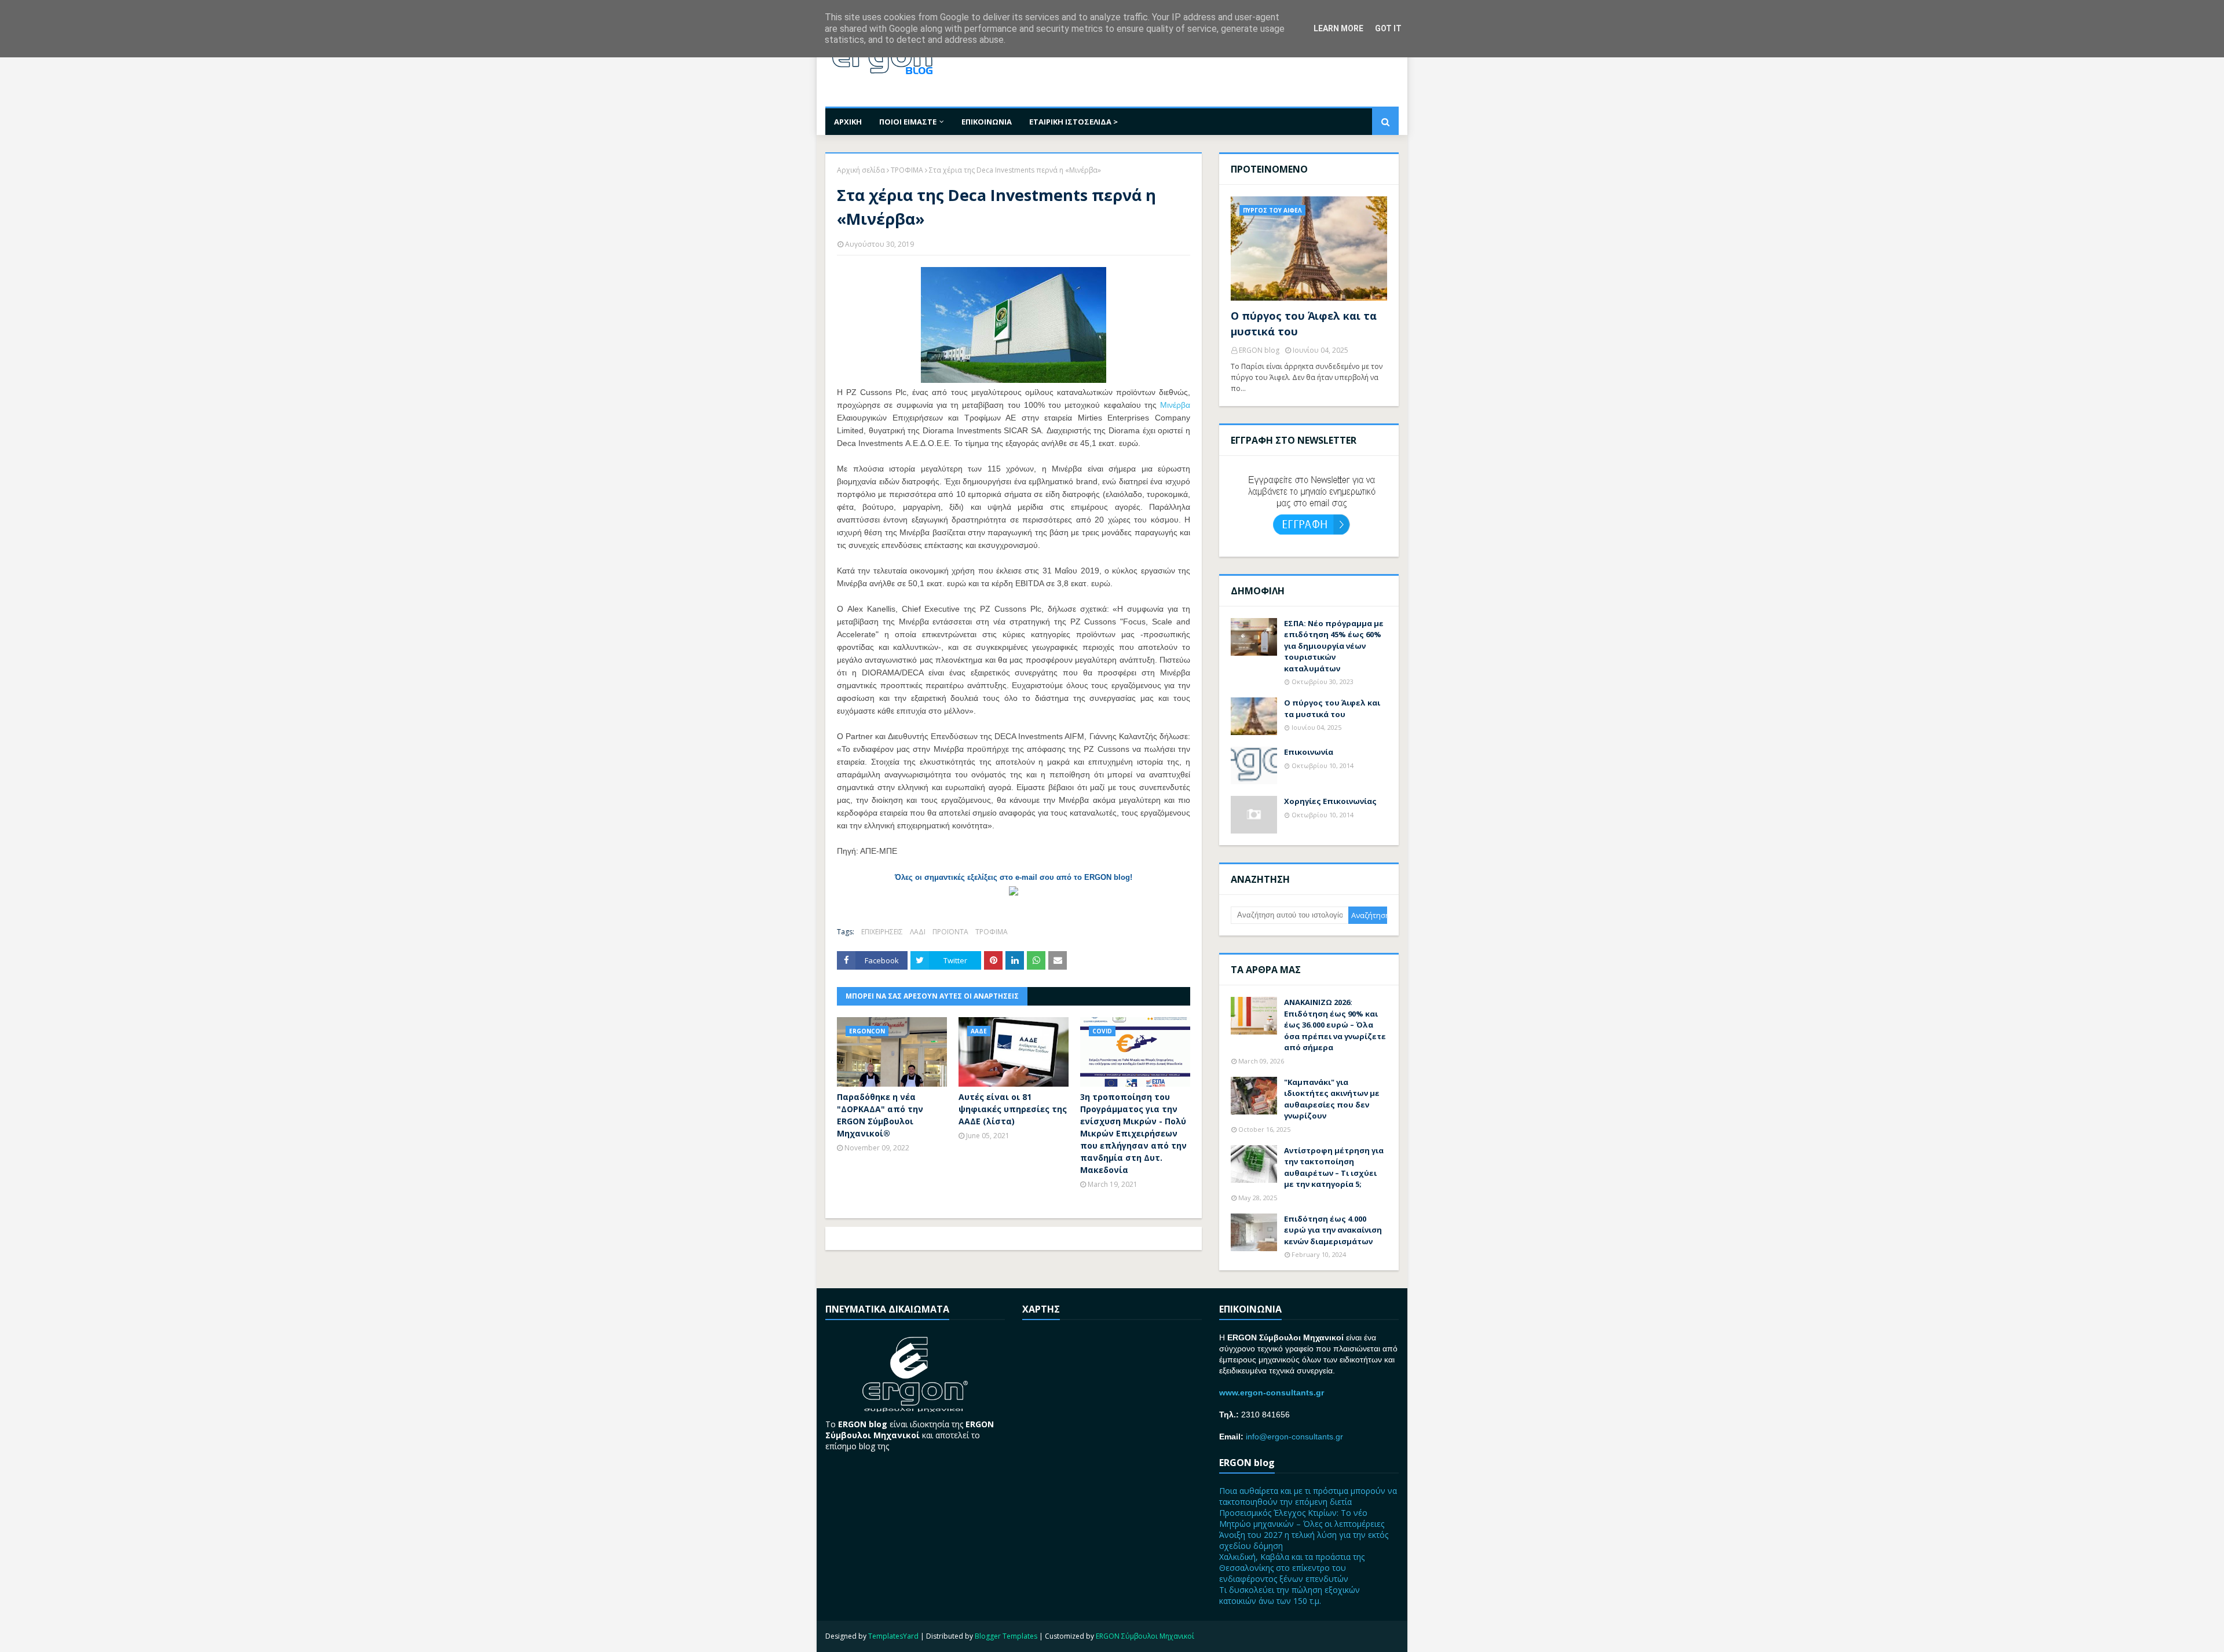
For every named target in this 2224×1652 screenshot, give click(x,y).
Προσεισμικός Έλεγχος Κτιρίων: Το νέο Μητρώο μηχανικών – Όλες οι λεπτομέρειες (1302, 1518)
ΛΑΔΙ (918, 932)
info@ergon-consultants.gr (1294, 1437)
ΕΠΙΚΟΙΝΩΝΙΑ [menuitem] (987, 122)
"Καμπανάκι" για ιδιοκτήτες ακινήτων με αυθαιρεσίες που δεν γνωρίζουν (1332, 1099)
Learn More (1338, 28)
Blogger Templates (1006, 1636)
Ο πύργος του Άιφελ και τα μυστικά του (1304, 324)
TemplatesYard (893, 1636)
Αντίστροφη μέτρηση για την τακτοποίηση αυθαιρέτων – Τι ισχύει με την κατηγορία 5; (1334, 1167)
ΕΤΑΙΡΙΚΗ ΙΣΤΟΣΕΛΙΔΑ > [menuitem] (1073, 122)
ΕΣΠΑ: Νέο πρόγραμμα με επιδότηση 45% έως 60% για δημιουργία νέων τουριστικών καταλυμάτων (1334, 646)
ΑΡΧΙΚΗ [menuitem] (848, 122)
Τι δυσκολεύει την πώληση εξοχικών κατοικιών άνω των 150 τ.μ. (1290, 1595)
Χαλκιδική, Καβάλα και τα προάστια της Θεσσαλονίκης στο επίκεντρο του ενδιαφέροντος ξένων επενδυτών (1292, 1568)
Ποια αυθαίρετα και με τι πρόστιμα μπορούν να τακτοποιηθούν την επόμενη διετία (1308, 1496)
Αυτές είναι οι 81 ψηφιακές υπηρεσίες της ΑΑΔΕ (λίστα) (1013, 1109)
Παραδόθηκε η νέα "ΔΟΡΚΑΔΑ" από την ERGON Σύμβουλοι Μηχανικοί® (880, 1115)
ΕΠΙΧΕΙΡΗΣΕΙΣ (882, 932)
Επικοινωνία (1309, 752)
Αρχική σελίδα (861, 170)
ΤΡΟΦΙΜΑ (907, 170)
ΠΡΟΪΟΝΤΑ (950, 932)
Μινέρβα (1175, 405)
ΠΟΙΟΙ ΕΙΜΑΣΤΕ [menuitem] (908, 122)
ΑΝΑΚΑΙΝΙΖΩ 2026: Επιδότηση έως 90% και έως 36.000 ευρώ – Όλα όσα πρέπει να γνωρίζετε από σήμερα (1335, 1025)
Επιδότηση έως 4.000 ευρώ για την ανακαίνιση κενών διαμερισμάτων (1333, 1230)
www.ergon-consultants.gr (1272, 1392)
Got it (1388, 28)
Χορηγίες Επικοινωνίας (1330, 801)
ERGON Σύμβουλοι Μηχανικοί (1145, 1636)
